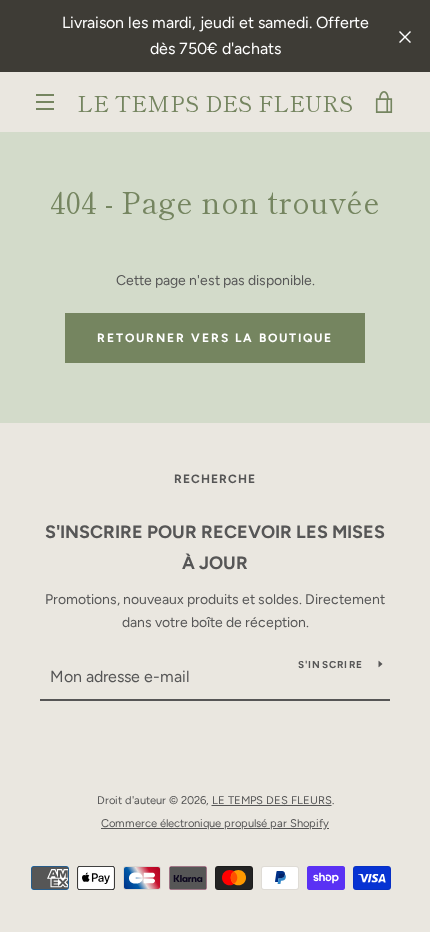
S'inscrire (331, 664)
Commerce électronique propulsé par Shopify (215, 823)
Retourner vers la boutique (215, 338)
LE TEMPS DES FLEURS (215, 102)
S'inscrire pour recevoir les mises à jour (215, 547)
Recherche (215, 479)
